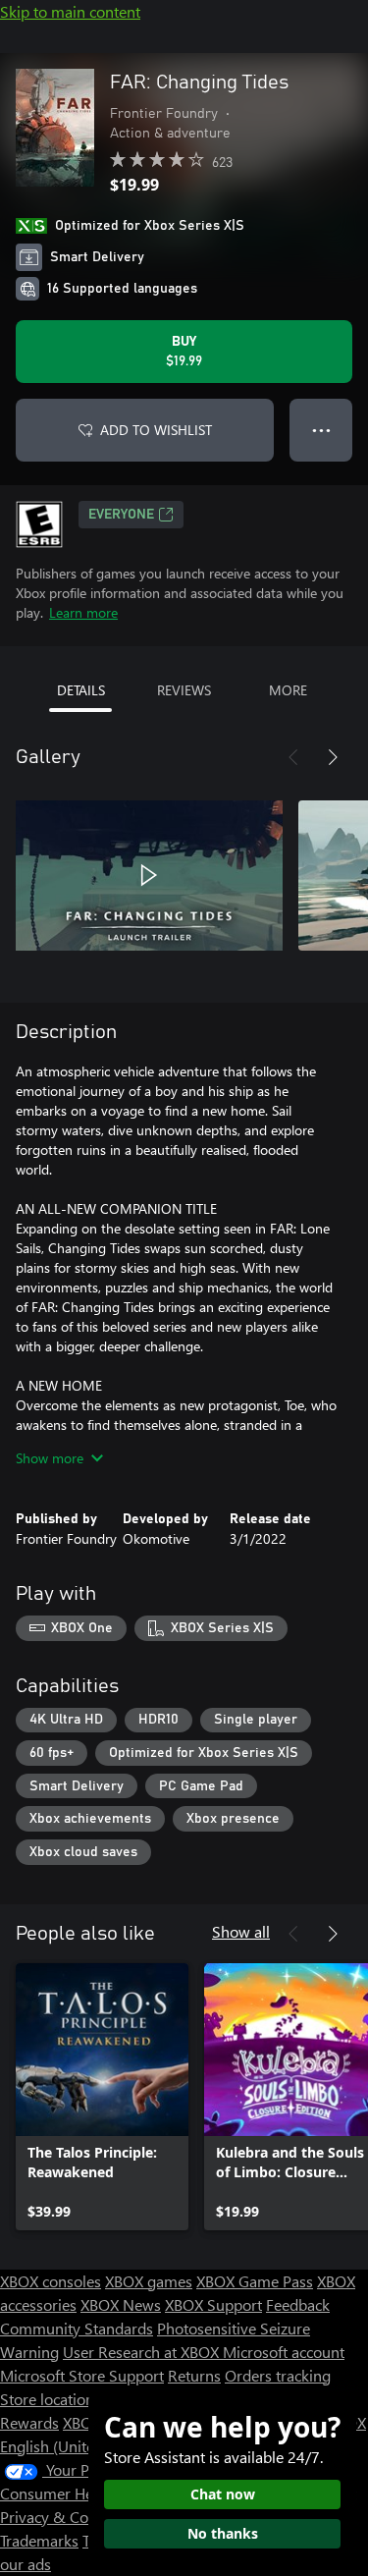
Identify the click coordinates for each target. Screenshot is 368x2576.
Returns (194, 2375)
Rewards (29, 2422)
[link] (102, 2097)
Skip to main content (70, 11)
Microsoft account (284, 2352)
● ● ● (321, 430)
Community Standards (77, 2328)
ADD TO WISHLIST (156, 430)
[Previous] (293, 757)
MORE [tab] (288, 690)
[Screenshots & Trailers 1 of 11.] (149, 875)
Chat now (223, 2494)
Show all (241, 1931)
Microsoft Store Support (82, 2375)
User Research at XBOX (143, 2352)
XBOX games (149, 2281)
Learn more (83, 612)
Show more (50, 1458)
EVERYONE (121, 515)
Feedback (298, 2304)
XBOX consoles (51, 2281)
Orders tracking (278, 2375)
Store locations (51, 2399)
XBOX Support (213, 2304)
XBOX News (121, 2304)
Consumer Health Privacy (86, 2493)
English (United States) (77, 2446)
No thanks (223, 2533)
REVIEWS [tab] (184, 690)
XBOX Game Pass (255, 2281)
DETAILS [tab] (81, 690)
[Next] (333, 757)
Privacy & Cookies (62, 2517)
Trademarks (39, 2540)
